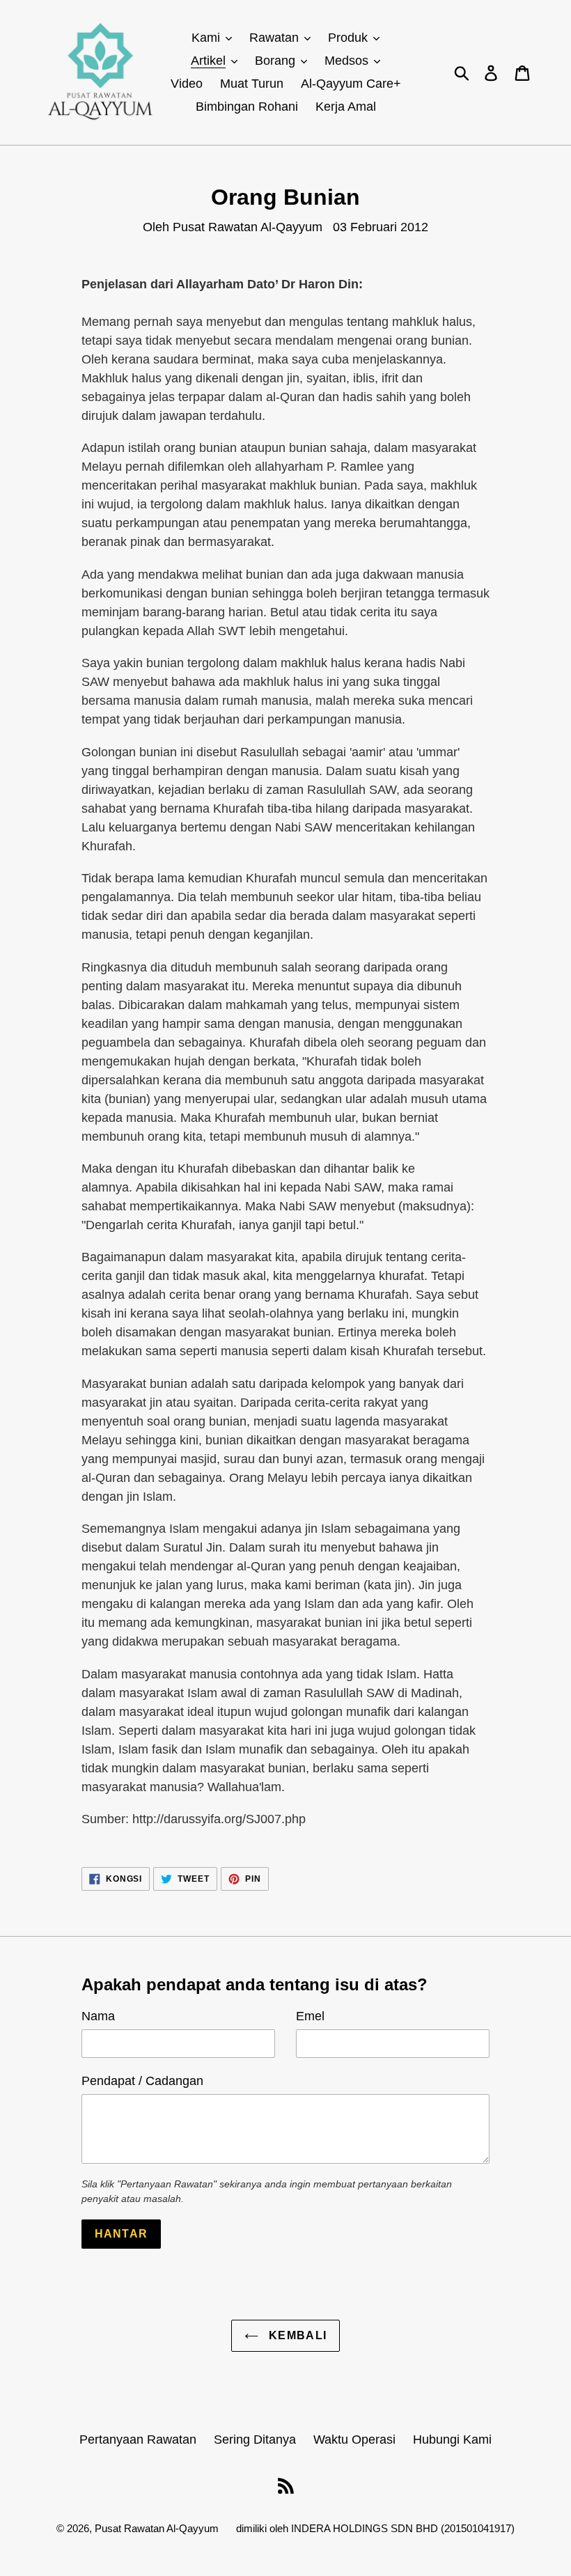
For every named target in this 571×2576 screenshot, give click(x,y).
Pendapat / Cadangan (142, 2081)
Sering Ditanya (255, 2440)
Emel (310, 2016)
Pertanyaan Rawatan (138, 2440)
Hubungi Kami (452, 2440)
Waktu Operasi (354, 2440)
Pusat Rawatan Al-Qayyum (157, 2528)
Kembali (296, 2335)
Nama (98, 2016)
